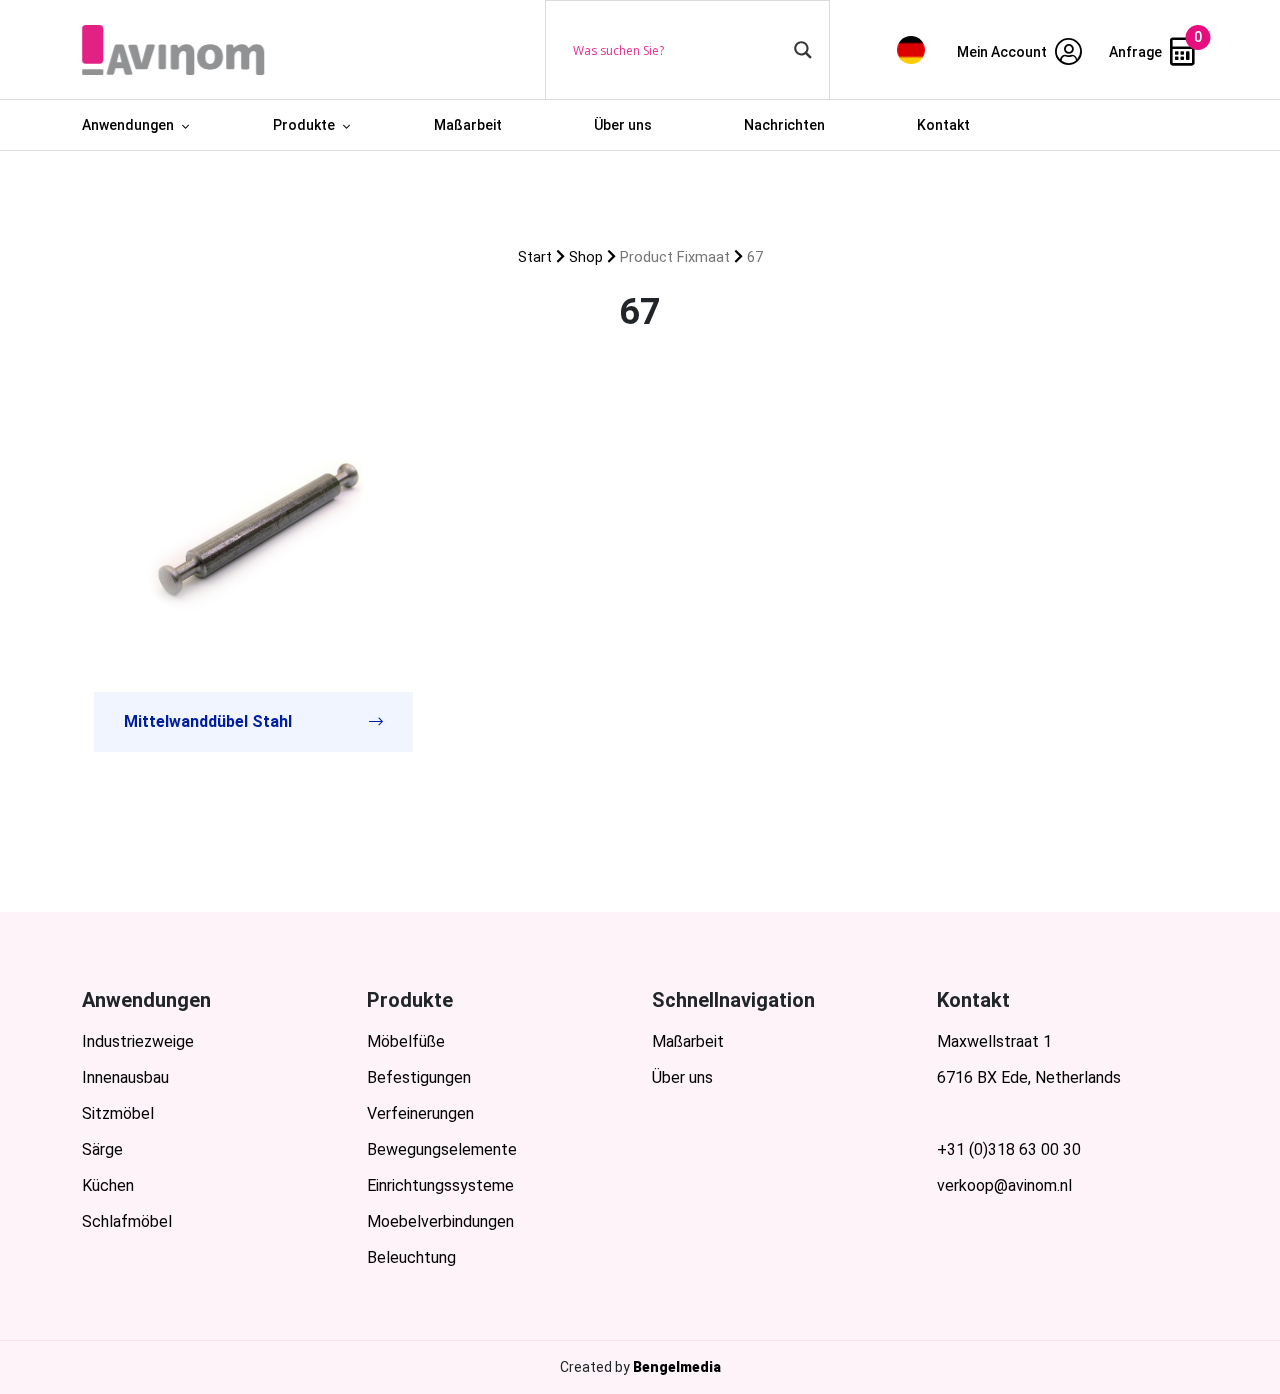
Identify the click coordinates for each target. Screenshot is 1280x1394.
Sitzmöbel (118, 1113)
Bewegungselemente (442, 1149)
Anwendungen (128, 125)
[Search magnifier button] (803, 50)
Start (535, 257)
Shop (586, 257)
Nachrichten (784, 125)
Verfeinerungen (420, 1113)
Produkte (304, 125)
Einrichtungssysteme (440, 1185)
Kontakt (943, 125)
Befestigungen (419, 1077)
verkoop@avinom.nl (1004, 1185)
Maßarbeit (468, 125)
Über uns (623, 125)
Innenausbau (125, 1077)
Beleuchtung (411, 1257)
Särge (102, 1149)
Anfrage (1137, 52)
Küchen (108, 1185)
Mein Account (1003, 52)
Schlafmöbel (127, 1221)
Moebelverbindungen (440, 1221)
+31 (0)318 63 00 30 (1009, 1149)
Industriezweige (138, 1041)
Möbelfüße (406, 1041)
